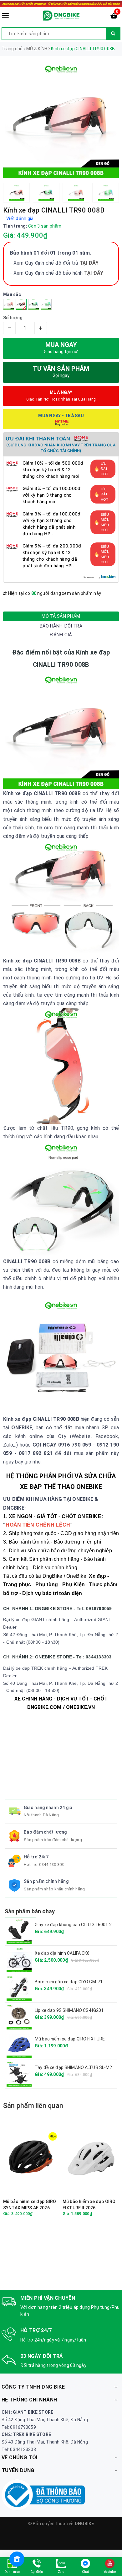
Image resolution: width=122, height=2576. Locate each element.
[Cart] (114, 17)
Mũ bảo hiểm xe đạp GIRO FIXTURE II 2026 (89, 2205)
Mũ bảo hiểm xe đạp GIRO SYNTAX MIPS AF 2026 (30, 2205)
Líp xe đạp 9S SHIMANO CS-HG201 (69, 2010)
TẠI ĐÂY (94, 273)
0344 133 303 (51, 1865)
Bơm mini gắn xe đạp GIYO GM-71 (69, 1982)
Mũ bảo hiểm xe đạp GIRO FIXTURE (70, 2039)
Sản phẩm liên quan (33, 2106)
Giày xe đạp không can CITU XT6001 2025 (77, 1925)
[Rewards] (17, 2559)
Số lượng (13, 318)
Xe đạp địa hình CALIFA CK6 (62, 1953)
